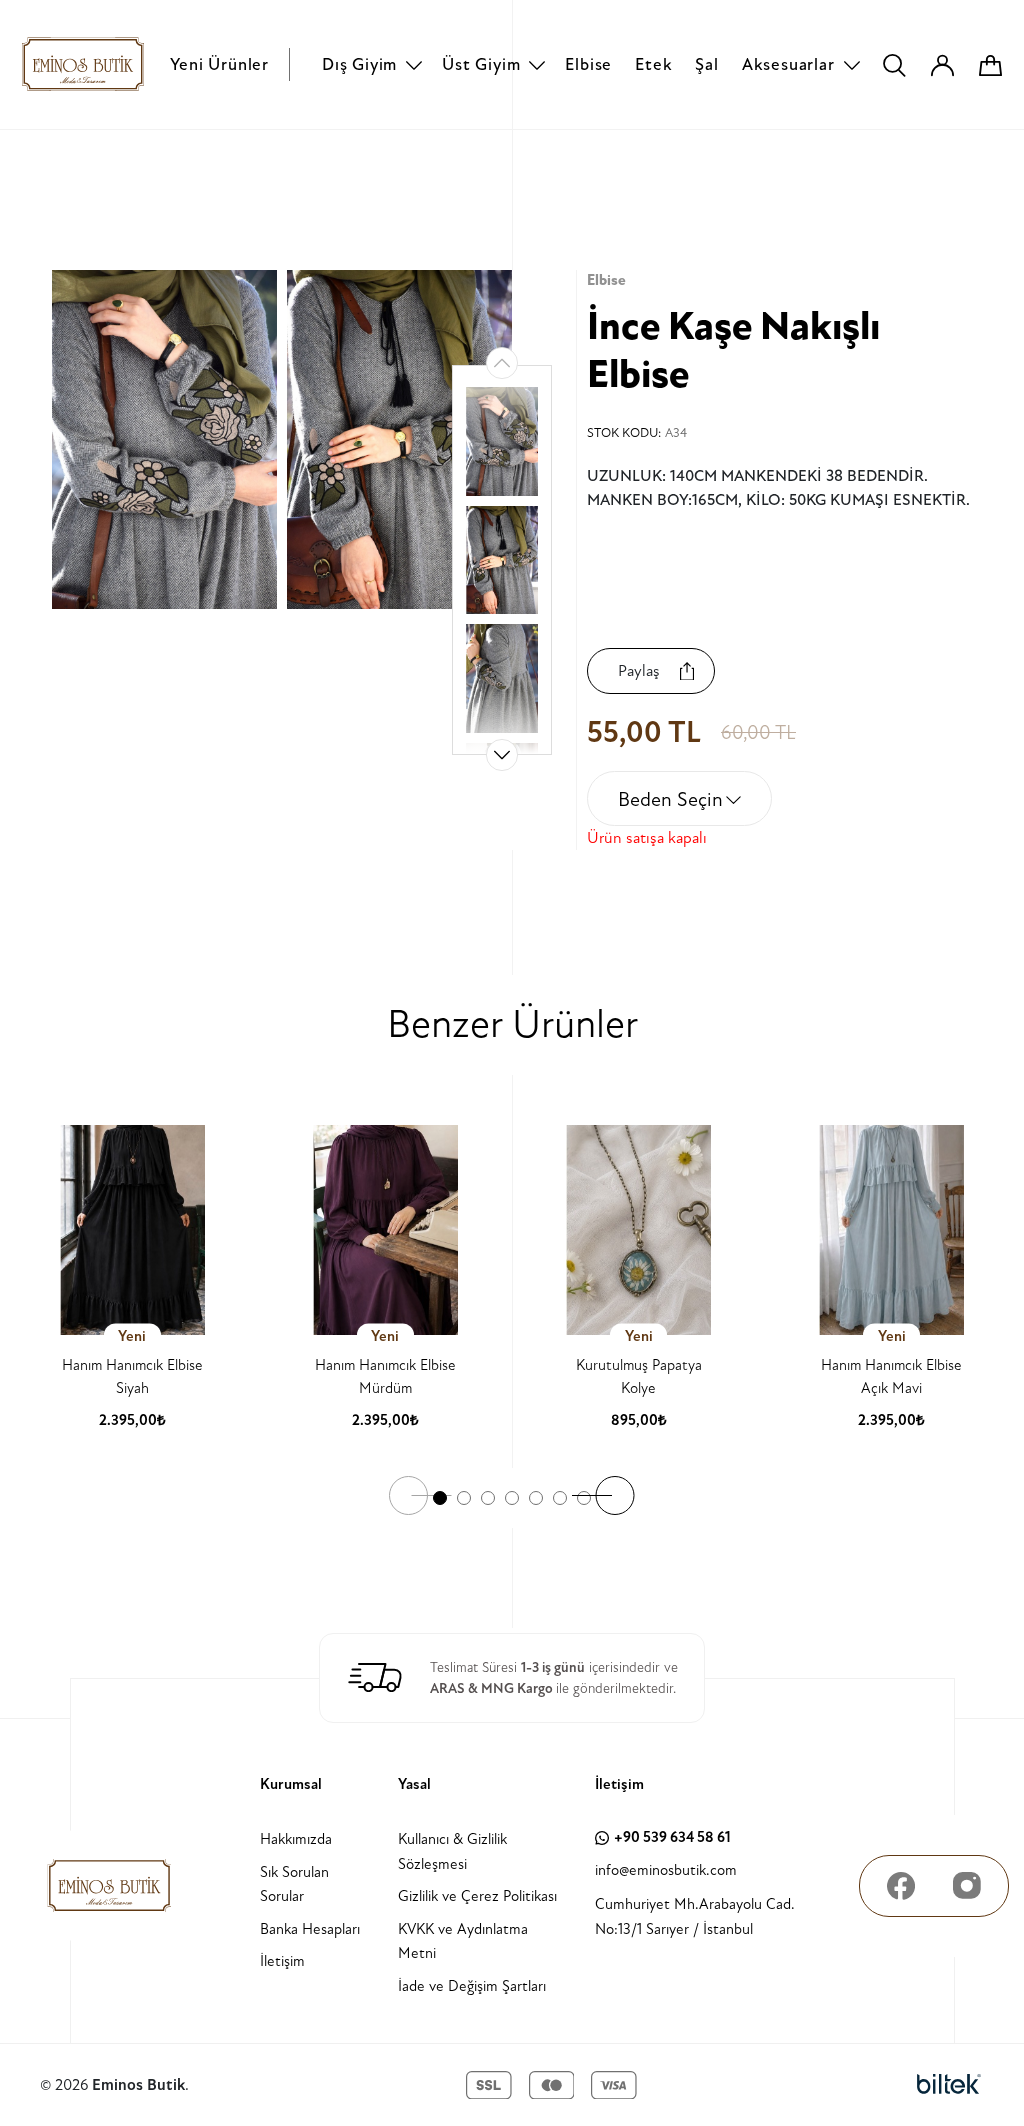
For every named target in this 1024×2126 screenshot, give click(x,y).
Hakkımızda (296, 1839)
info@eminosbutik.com (666, 1870)
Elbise (588, 64)
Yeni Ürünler (219, 64)
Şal (706, 64)
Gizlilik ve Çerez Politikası (477, 1896)
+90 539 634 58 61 (672, 1837)
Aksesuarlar (788, 64)
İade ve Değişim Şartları (472, 1986)
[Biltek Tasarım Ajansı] (949, 2085)
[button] (502, 755)
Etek (653, 64)
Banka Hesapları (310, 1929)
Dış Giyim (359, 64)
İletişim (282, 1961)
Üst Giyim (481, 64)
